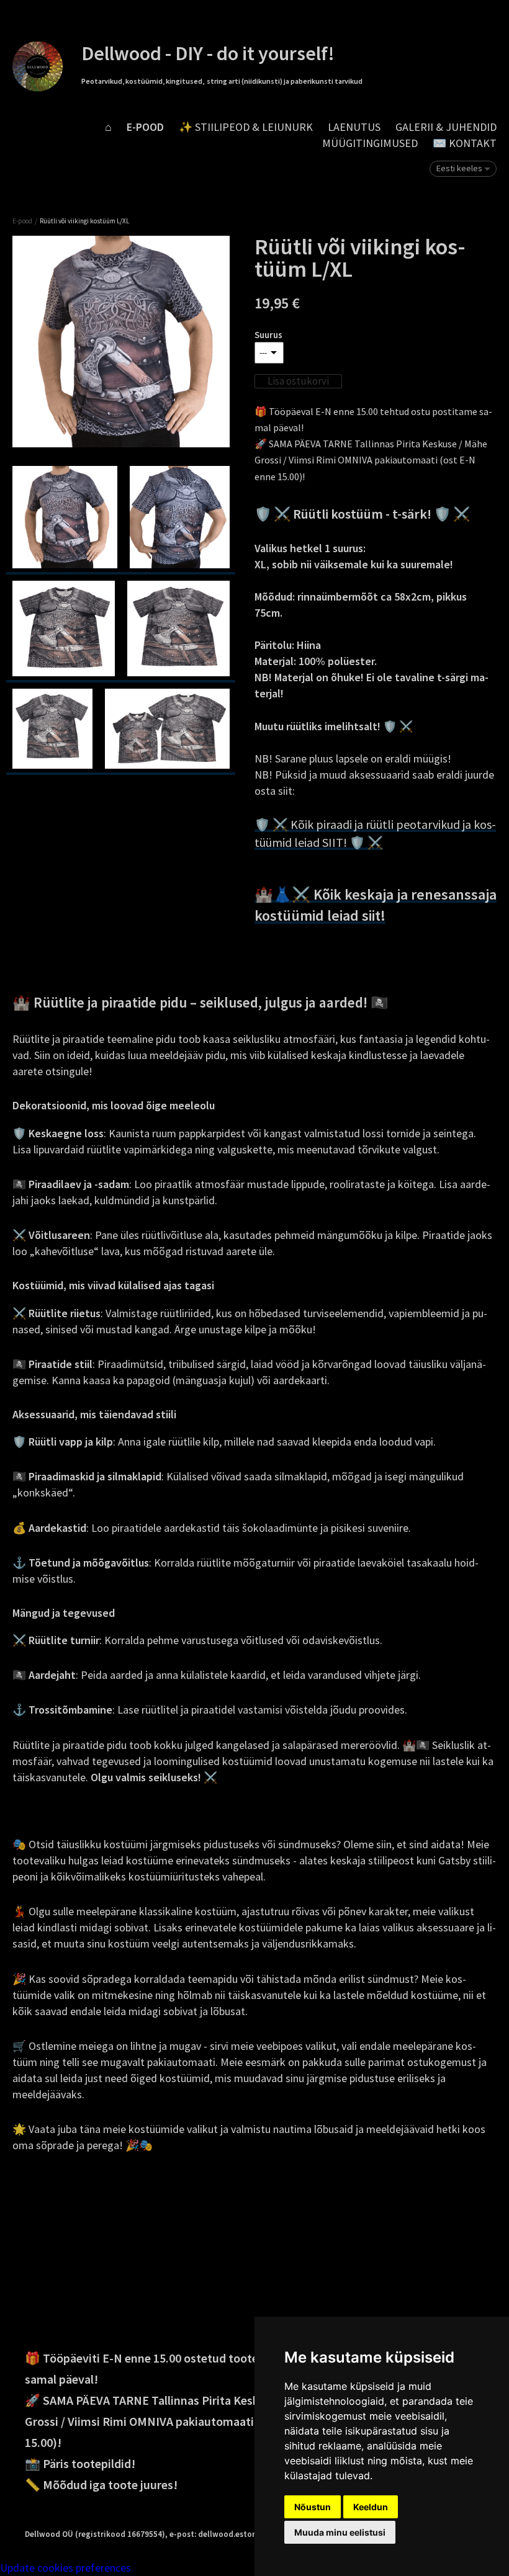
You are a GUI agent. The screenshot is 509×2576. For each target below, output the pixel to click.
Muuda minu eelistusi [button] (340, 2532)
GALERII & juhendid (446, 127)
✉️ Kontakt (465, 143)
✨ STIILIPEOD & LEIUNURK (246, 127)
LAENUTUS (354, 127)
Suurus (268, 335)
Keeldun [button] (371, 2507)
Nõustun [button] (313, 2507)
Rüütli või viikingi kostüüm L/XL (84, 221)
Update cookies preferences (65, 2568)
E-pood (145, 127)
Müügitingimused (370, 143)
